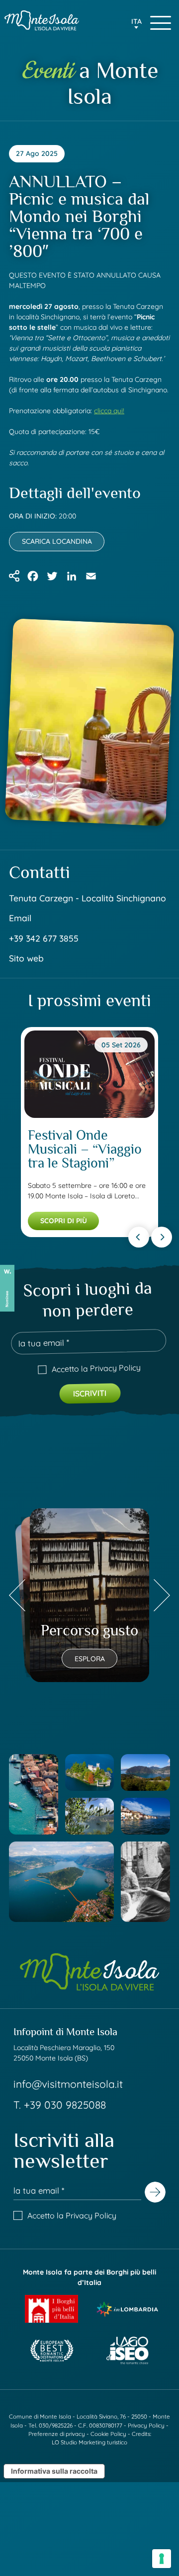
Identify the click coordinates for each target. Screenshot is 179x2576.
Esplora (90, 1659)
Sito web (26, 958)
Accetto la (96, 1368)
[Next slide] (162, 1237)
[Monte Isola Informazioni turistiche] (42, 20)
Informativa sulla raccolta (54, 2471)
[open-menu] (161, 23)
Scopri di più (64, 1221)
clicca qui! (109, 411)
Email (20, 918)
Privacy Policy (115, 1368)
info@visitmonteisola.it (68, 2084)
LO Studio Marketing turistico (89, 2442)
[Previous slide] (139, 1237)
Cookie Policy (108, 2434)
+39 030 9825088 (65, 2105)
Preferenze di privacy (57, 2434)
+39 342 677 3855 (44, 938)
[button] (136, 24)
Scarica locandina (57, 541)
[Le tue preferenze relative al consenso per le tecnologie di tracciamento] (162, 2559)
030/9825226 (56, 2425)
